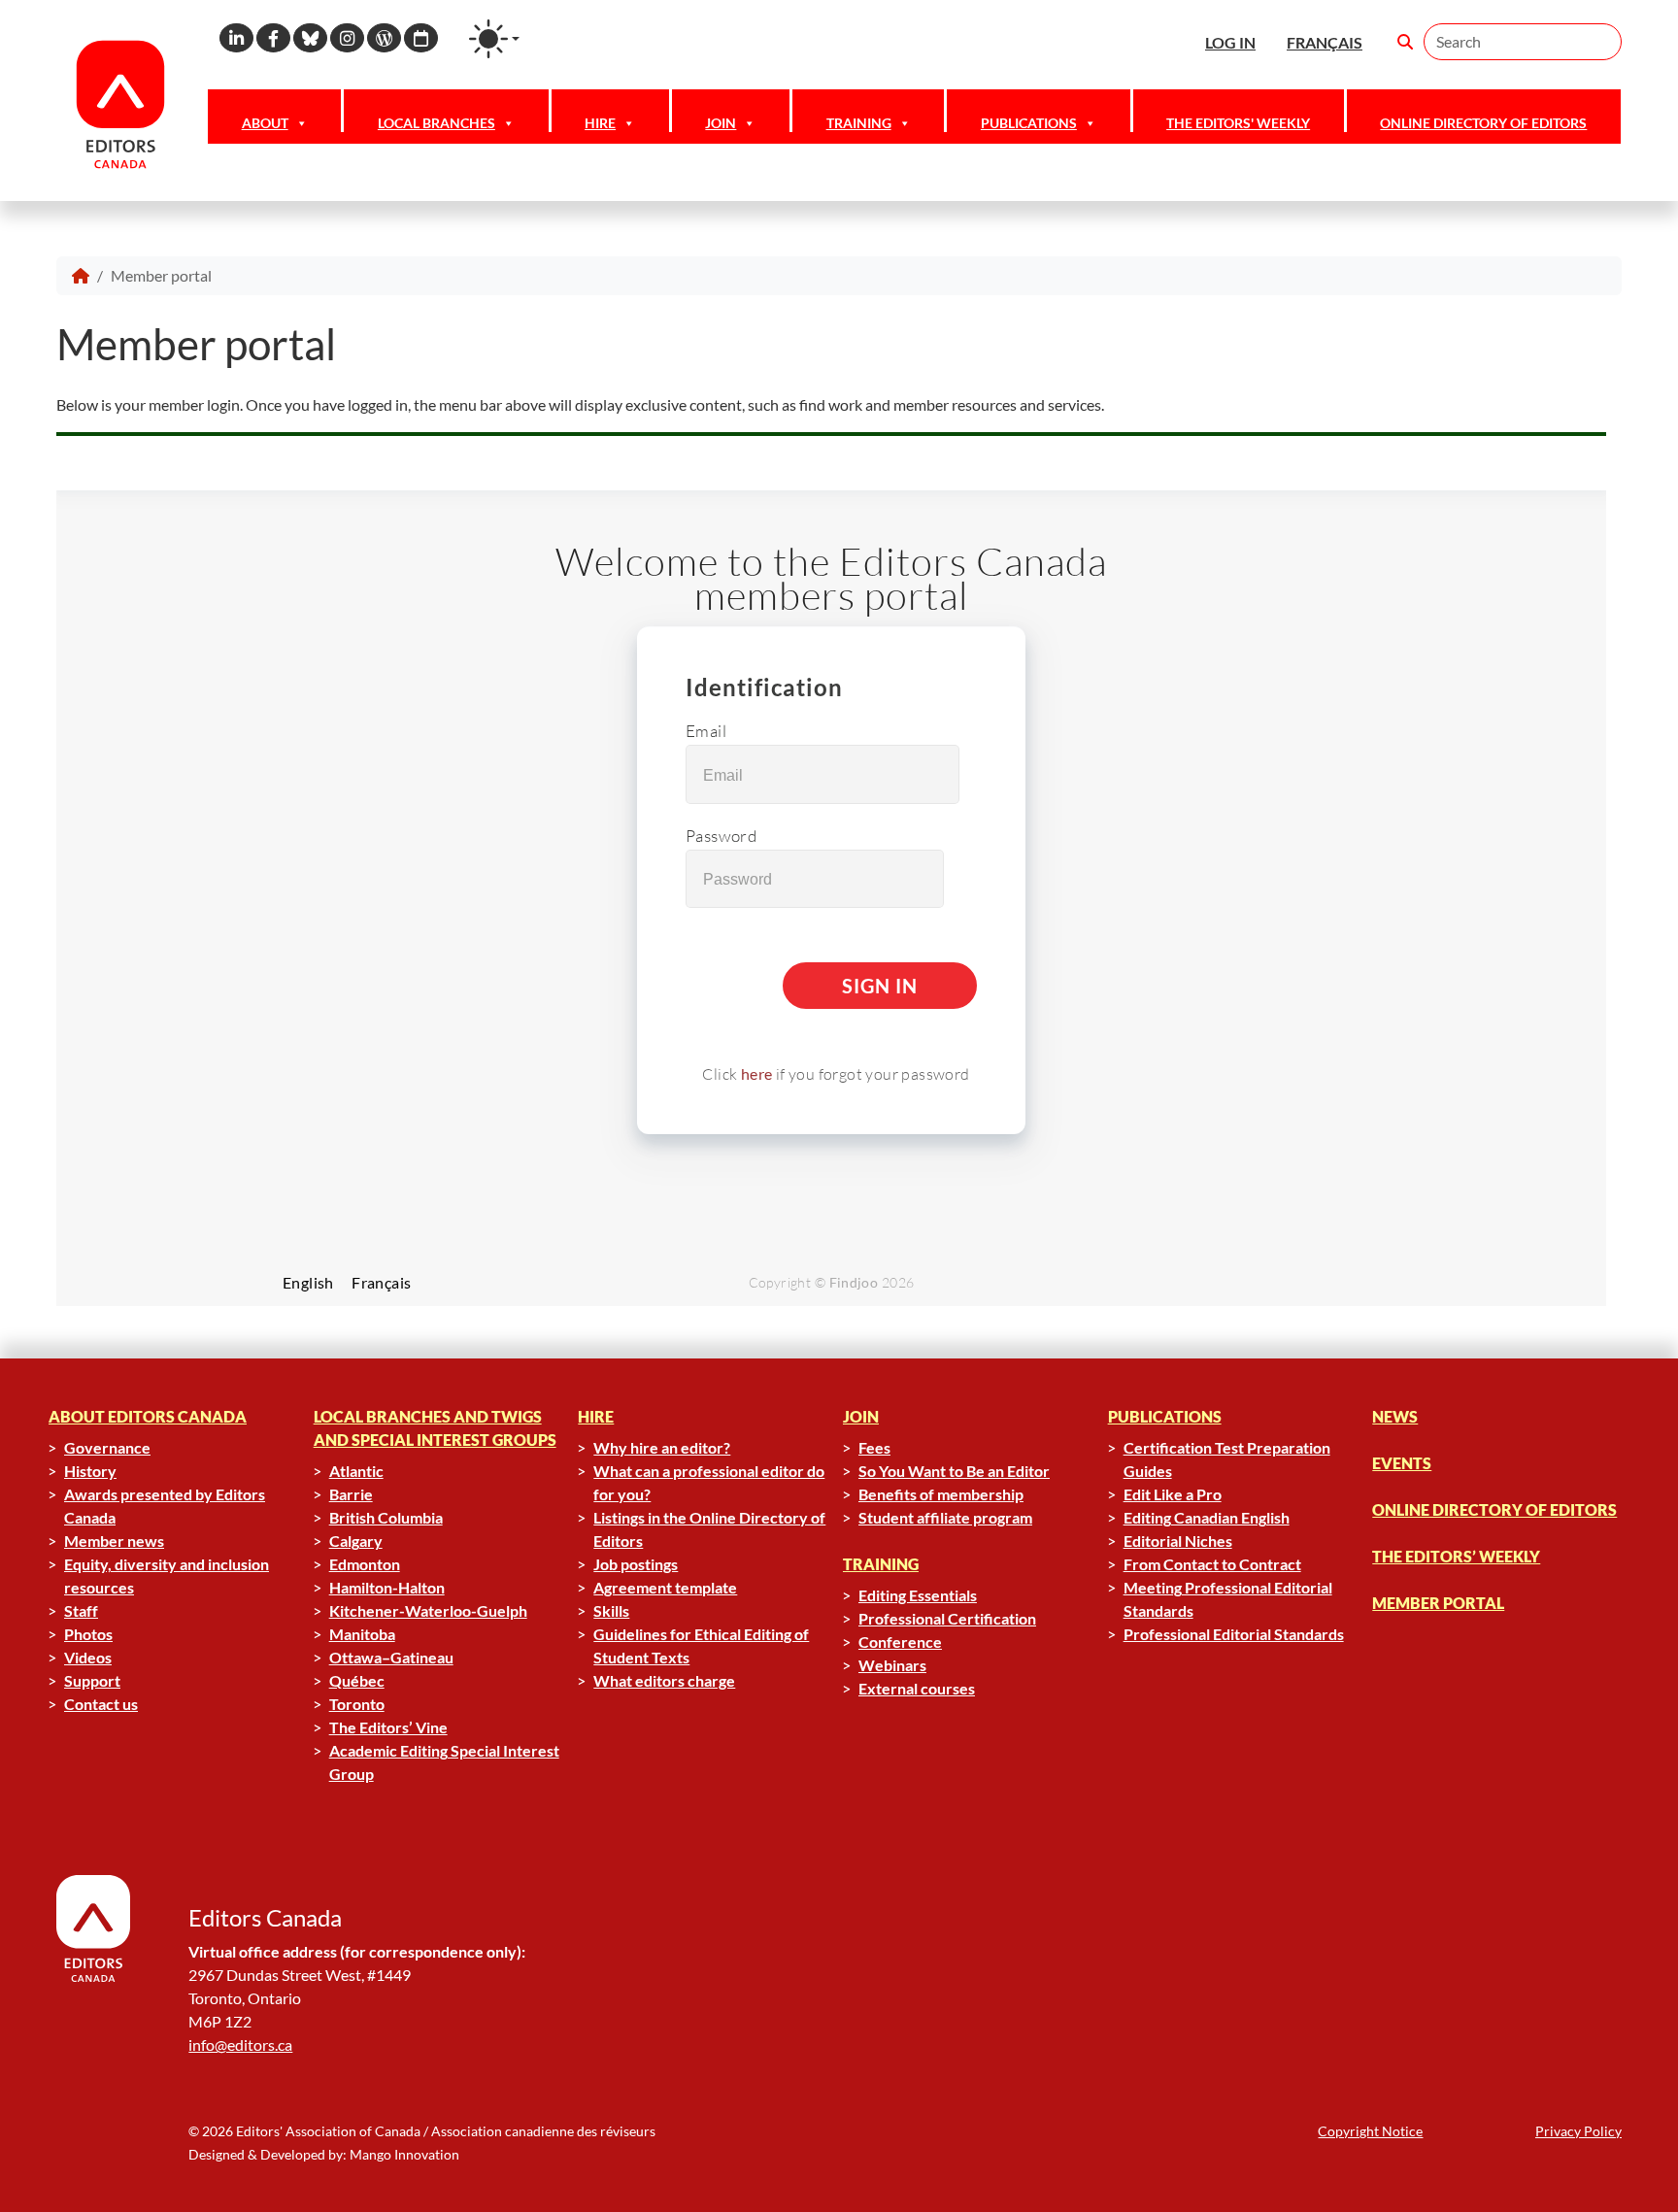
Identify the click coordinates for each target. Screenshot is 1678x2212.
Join (721, 123)
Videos (88, 1657)
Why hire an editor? (662, 1447)
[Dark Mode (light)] (494, 39)
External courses (917, 1688)
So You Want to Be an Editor (954, 1471)
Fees (874, 1447)
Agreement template (665, 1587)
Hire (600, 123)
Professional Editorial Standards (1234, 1634)
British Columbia (386, 1517)
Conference (900, 1642)
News (1395, 1416)
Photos (88, 1634)
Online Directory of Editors (1483, 123)
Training (859, 123)
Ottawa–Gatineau (391, 1657)
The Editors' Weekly (1238, 123)
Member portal (1438, 1603)
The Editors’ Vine (388, 1727)
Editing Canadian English (1207, 1517)
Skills (611, 1610)
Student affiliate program (945, 1517)
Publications (1029, 123)
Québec (357, 1680)
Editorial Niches (1178, 1541)
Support (92, 1680)
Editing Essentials (918, 1595)
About (265, 123)
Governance (107, 1447)
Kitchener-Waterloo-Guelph (428, 1610)
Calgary (356, 1541)
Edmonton (365, 1564)
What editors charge (664, 1680)
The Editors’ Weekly (1456, 1556)
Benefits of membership (941, 1494)
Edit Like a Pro (1173, 1494)
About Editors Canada (148, 1416)
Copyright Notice (1370, 2131)
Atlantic (356, 1471)
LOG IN (1230, 42)
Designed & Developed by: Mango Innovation (324, 2154)
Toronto (357, 1704)
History (90, 1471)
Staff (81, 1610)
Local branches (436, 123)
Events (1402, 1463)
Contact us (101, 1704)
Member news (114, 1541)
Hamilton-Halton (387, 1587)
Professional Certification (947, 1618)
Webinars (892, 1665)
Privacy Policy (1578, 2131)
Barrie (351, 1494)
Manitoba (362, 1634)
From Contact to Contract (1212, 1564)
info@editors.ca (240, 2044)
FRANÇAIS (1325, 42)
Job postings (636, 1564)
